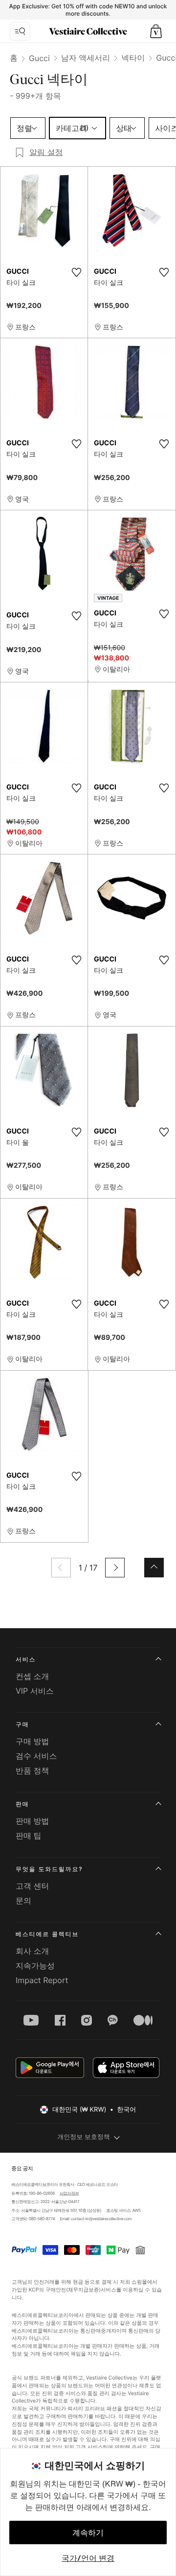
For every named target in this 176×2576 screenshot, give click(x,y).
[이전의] (61, 1568)
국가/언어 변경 (88, 2558)
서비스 (26, 1659)
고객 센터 (33, 1886)
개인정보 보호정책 (84, 2137)
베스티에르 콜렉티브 (47, 1934)
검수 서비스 (36, 1756)
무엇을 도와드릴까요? (49, 1869)
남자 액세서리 (86, 58)
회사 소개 (33, 1951)
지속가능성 (35, 1965)
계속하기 (88, 2532)
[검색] (20, 31)
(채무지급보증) (83, 2289)
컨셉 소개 (33, 1676)
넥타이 (133, 58)
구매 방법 (33, 1741)
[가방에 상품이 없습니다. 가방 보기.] (156, 31)
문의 (23, 1900)
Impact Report (42, 1980)
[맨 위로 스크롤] (154, 1568)
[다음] (115, 1568)
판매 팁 (29, 1835)
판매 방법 (33, 1821)
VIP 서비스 (35, 1691)
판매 (22, 1804)
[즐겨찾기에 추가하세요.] (76, 272)
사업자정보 (69, 2193)
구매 (22, 1724)
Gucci (39, 58)
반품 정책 (33, 1770)
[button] (156, 31)
